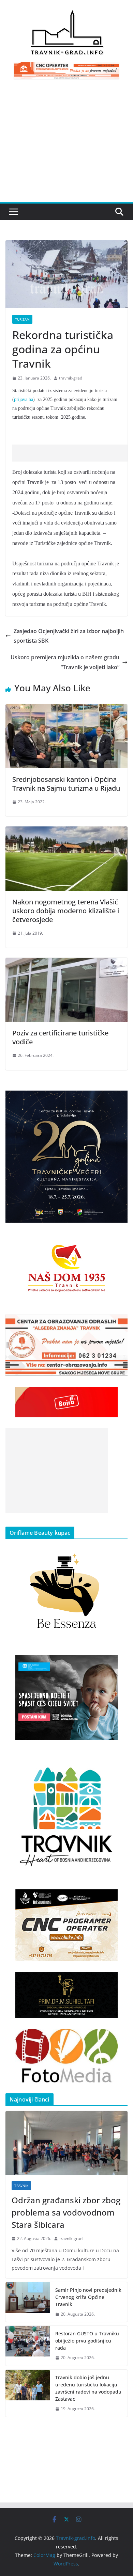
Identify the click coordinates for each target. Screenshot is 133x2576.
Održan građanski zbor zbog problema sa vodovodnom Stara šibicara (66, 2212)
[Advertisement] (66, 145)
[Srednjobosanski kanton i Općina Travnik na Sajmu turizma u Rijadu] (66, 709)
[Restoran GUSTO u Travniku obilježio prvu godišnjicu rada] (28, 2346)
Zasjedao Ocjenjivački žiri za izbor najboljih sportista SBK (69, 636)
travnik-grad (71, 378)
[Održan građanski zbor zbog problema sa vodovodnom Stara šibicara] (66, 2143)
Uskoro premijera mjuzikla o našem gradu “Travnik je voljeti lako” (65, 662)
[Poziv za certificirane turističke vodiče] (66, 963)
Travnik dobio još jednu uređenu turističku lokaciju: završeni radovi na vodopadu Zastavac (88, 2388)
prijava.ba (24, 399)
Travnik (21, 2186)
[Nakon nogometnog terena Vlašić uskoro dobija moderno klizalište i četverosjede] (66, 831)
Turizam (22, 319)
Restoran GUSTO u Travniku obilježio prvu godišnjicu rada (87, 2341)
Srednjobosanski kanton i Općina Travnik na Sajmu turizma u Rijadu (66, 784)
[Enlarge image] (119, 1099)
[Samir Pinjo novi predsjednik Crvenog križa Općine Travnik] (28, 2302)
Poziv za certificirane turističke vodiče (60, 1037)
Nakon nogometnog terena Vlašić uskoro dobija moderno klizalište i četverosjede (66, 911)
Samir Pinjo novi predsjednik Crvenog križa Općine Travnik (88, 2297)
